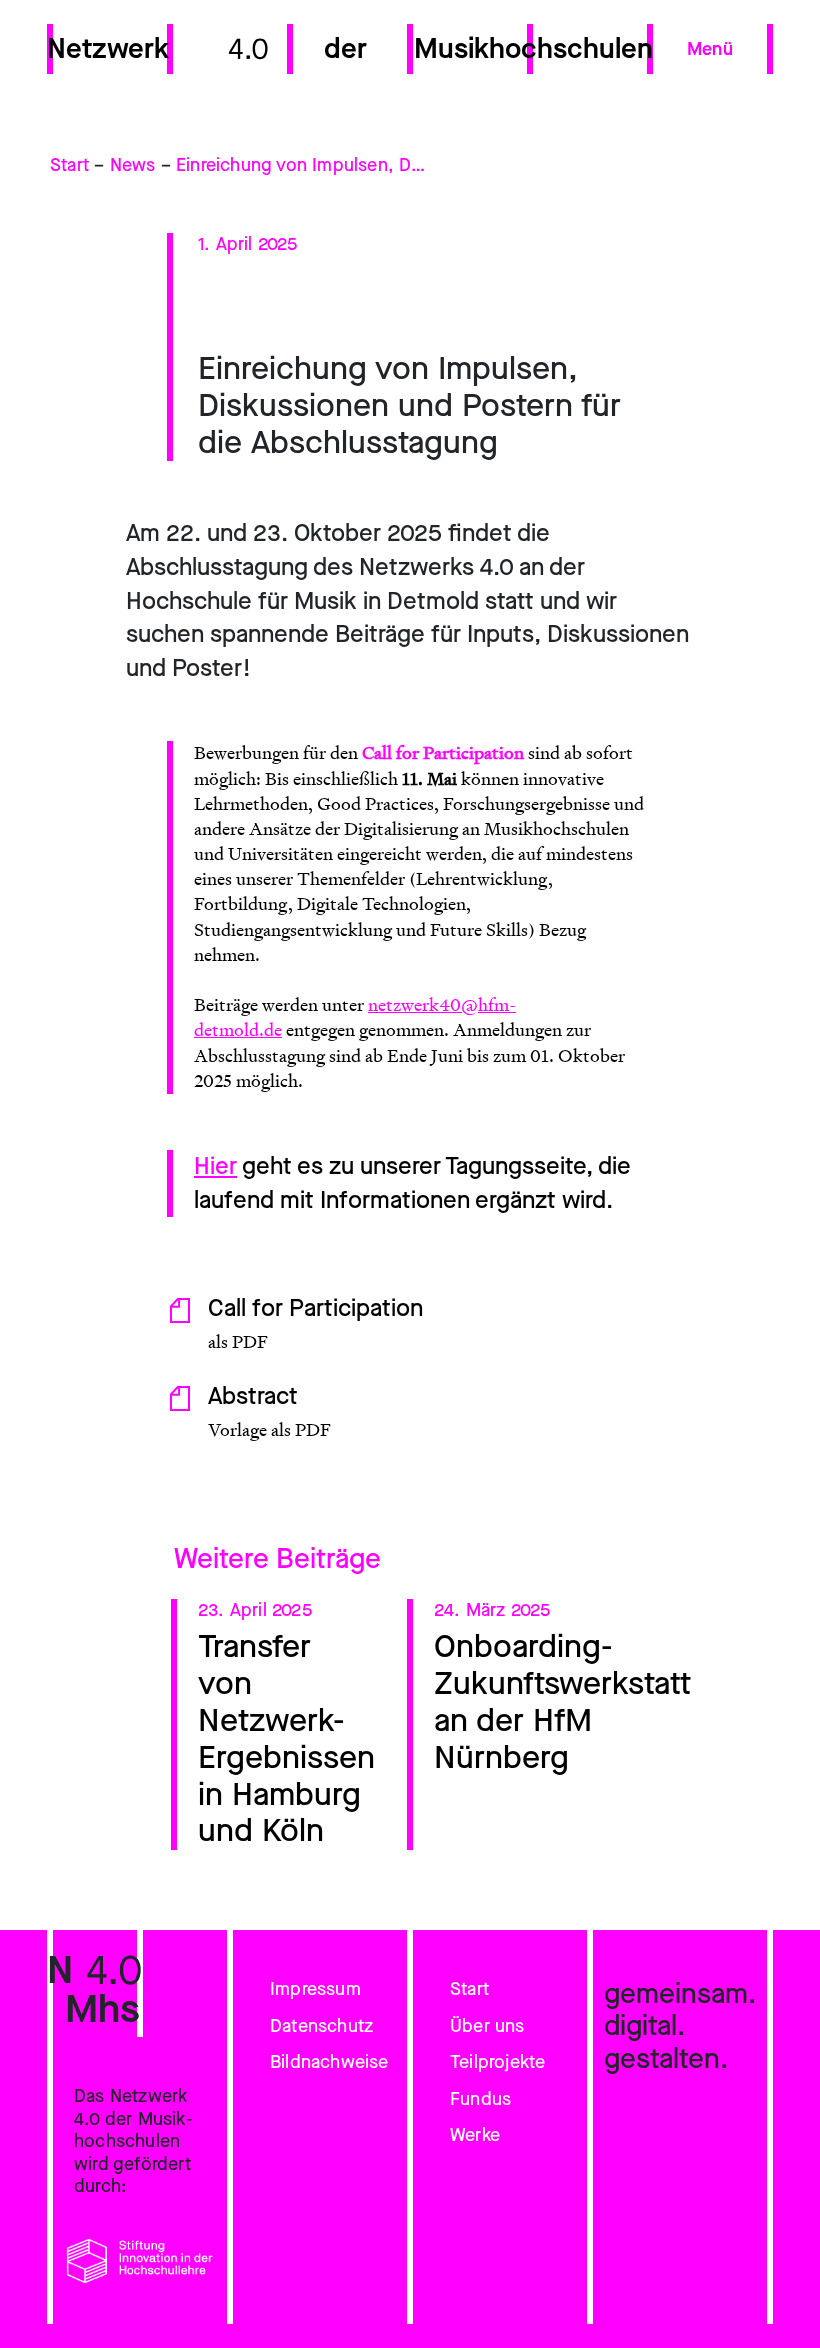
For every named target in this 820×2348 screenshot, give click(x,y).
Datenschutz (321, 2026)
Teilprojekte (497, 2062)
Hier (215, 1166)
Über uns (487, 2026)
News (133, 165)
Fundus (480, 2099)
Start (69, 165)
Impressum (315, 1989)
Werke (475, 2135)
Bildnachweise (329, 2062)
